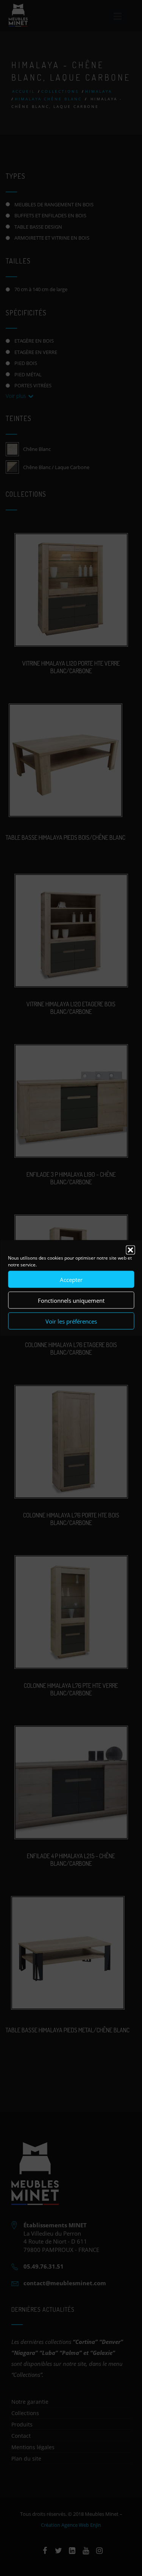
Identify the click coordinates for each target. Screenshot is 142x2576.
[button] (130, 1250)
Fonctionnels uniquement (71, 1300)
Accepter (71, 1279)
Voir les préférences (71, 1321)
